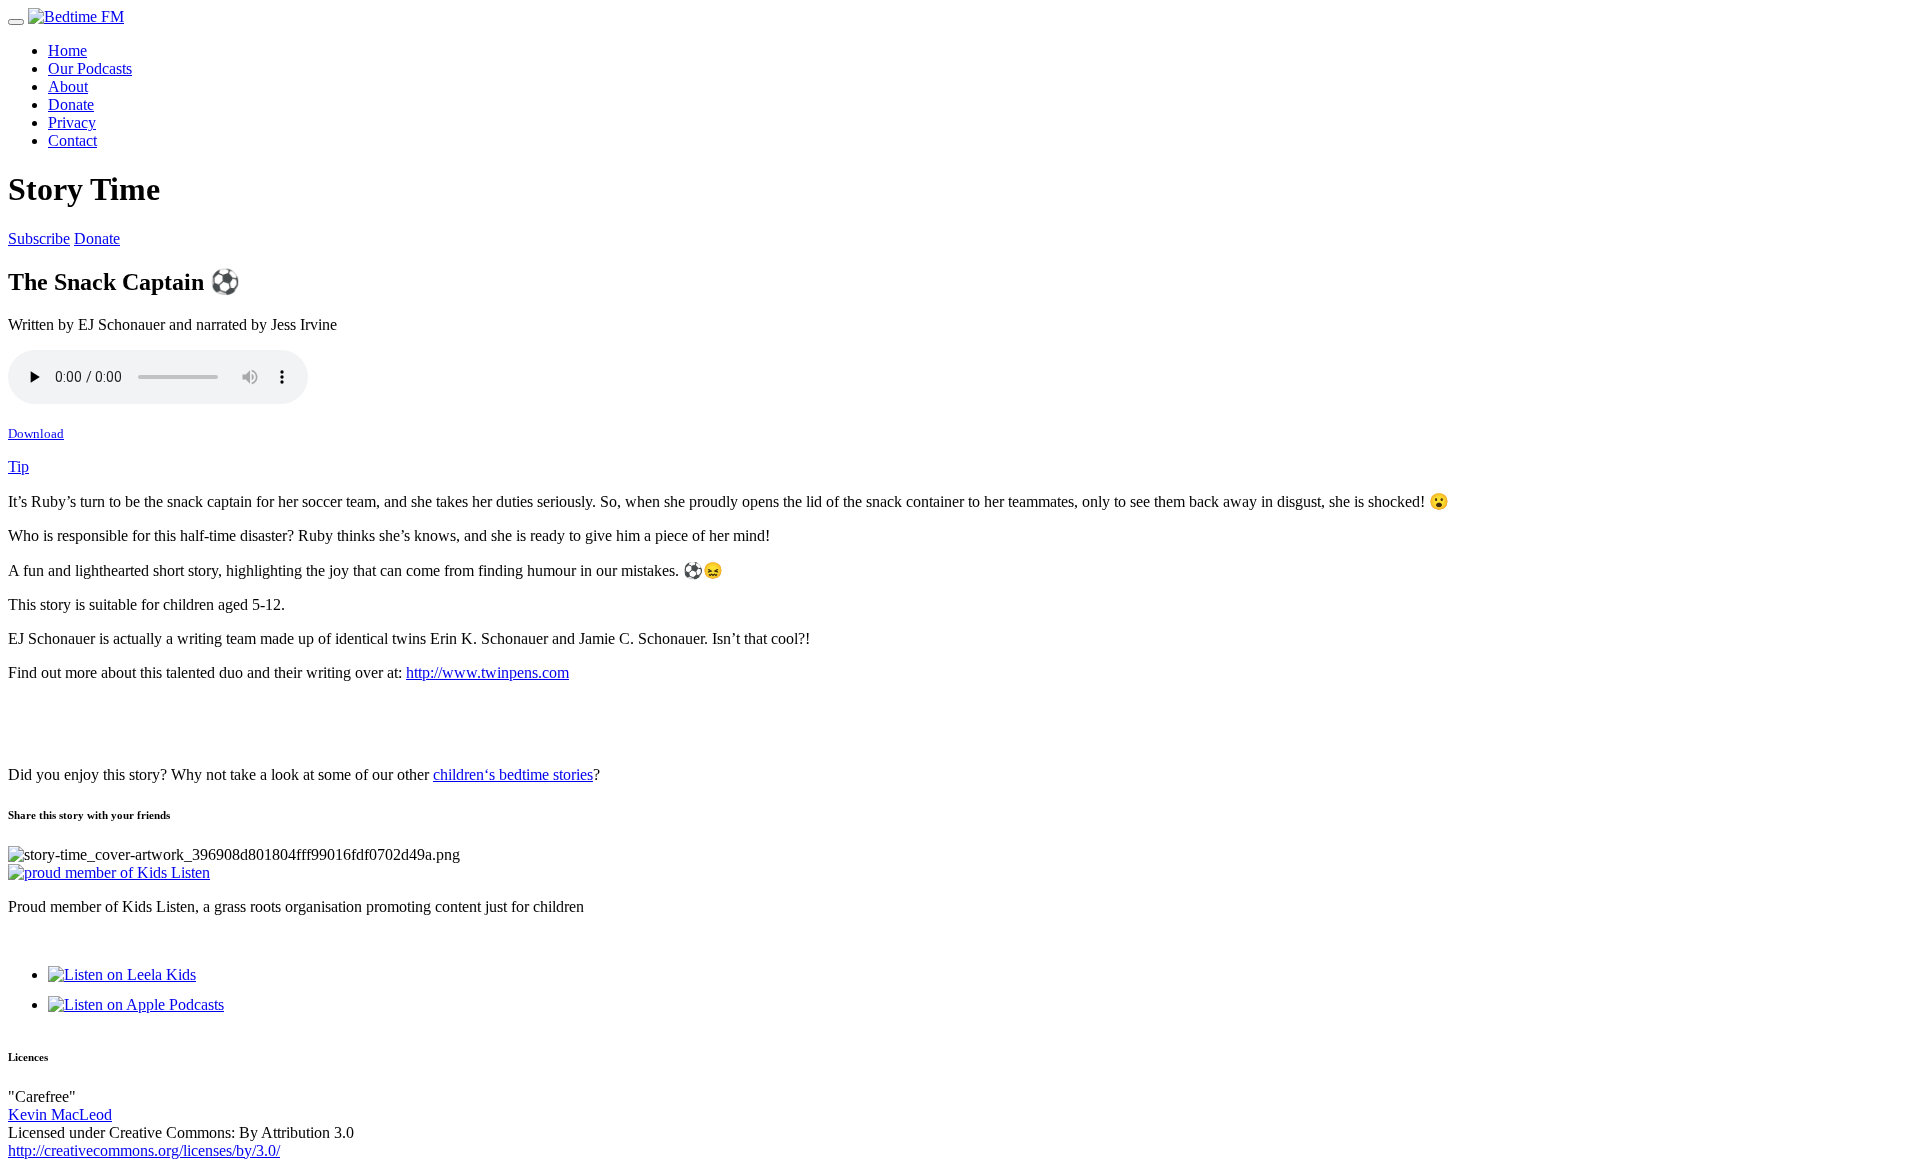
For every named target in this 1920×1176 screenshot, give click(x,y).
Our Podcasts (90, 68)
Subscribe (39, 238)
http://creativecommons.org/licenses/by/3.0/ (144, 1150)
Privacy (72, 122)
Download (36, 433)
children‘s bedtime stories (513, 774)
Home (67, 50)
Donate (71, 104)
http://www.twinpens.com (487, 672)
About (68, 86)
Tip (18, 466)
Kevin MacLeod (60, 1114)
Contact (72, 140)
